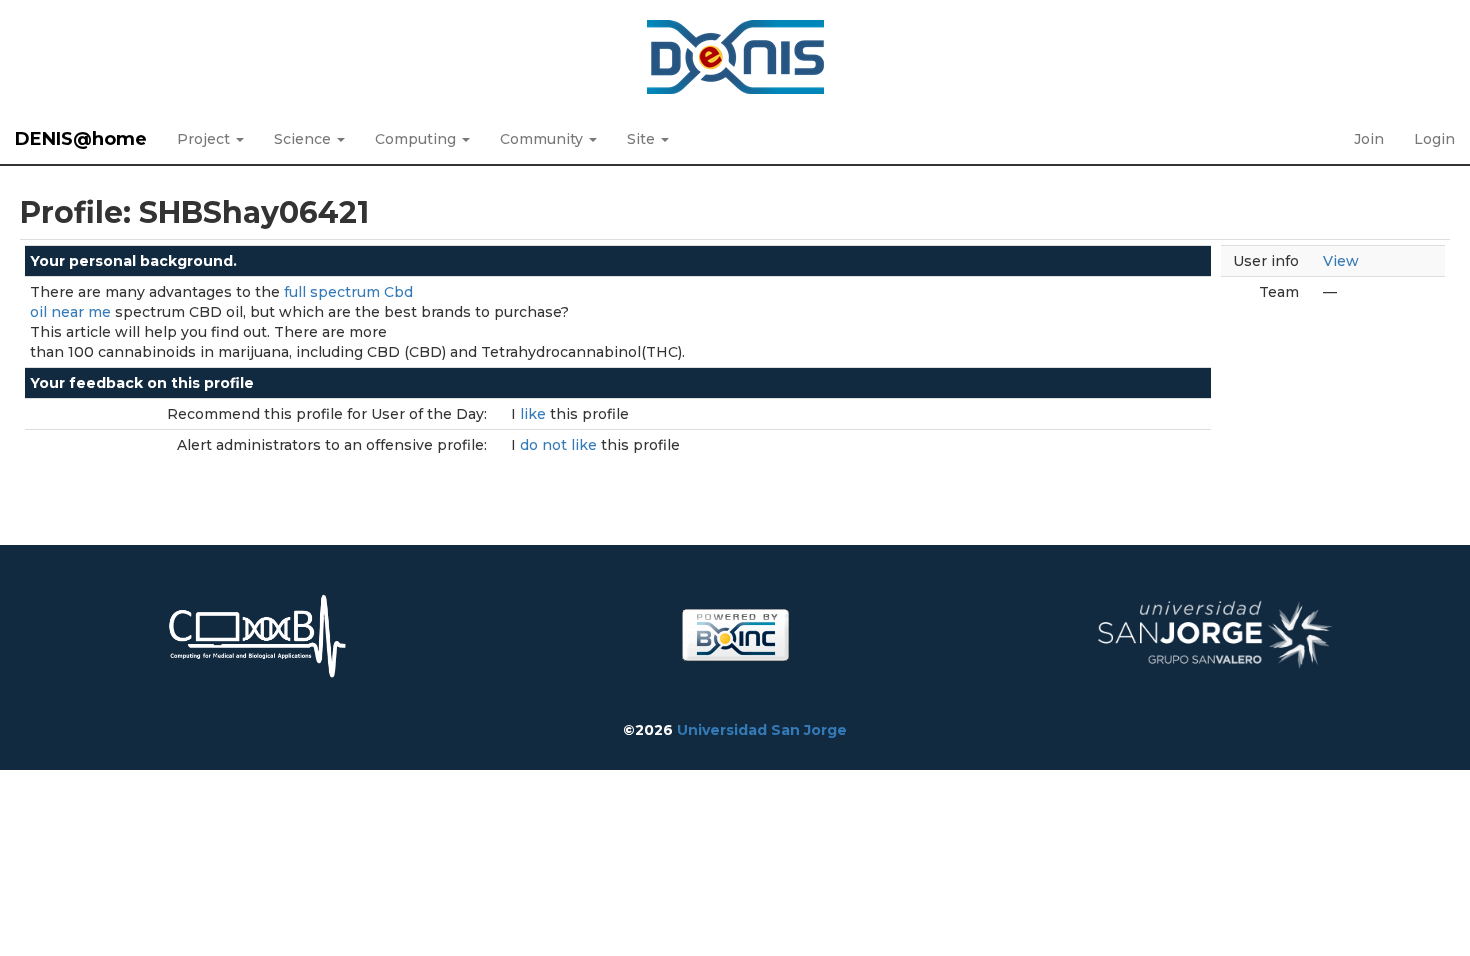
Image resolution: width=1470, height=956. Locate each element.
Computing (417, 139)
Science (304, 139)
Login (1434, 139)
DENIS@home (81, 139)
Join (1369, 139)
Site (643, 139)
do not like (560, 445)
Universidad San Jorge (762, 730)
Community (543, 139)
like (535, 414)
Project (205, 139)
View (1341, 261)
